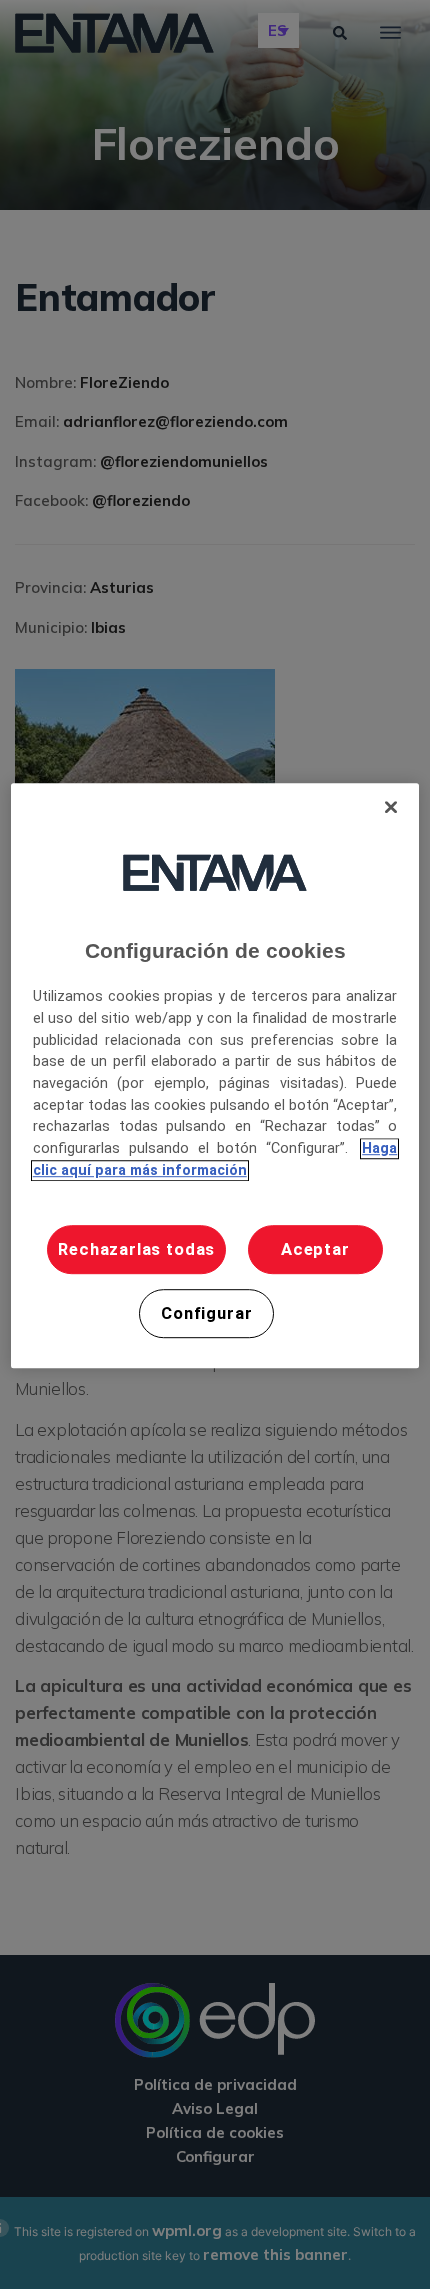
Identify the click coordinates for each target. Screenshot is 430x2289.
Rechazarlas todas (136, 1249)
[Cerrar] (391, 807)
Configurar (206, 1313)
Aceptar (315, 1249)
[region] (215, 1076)
